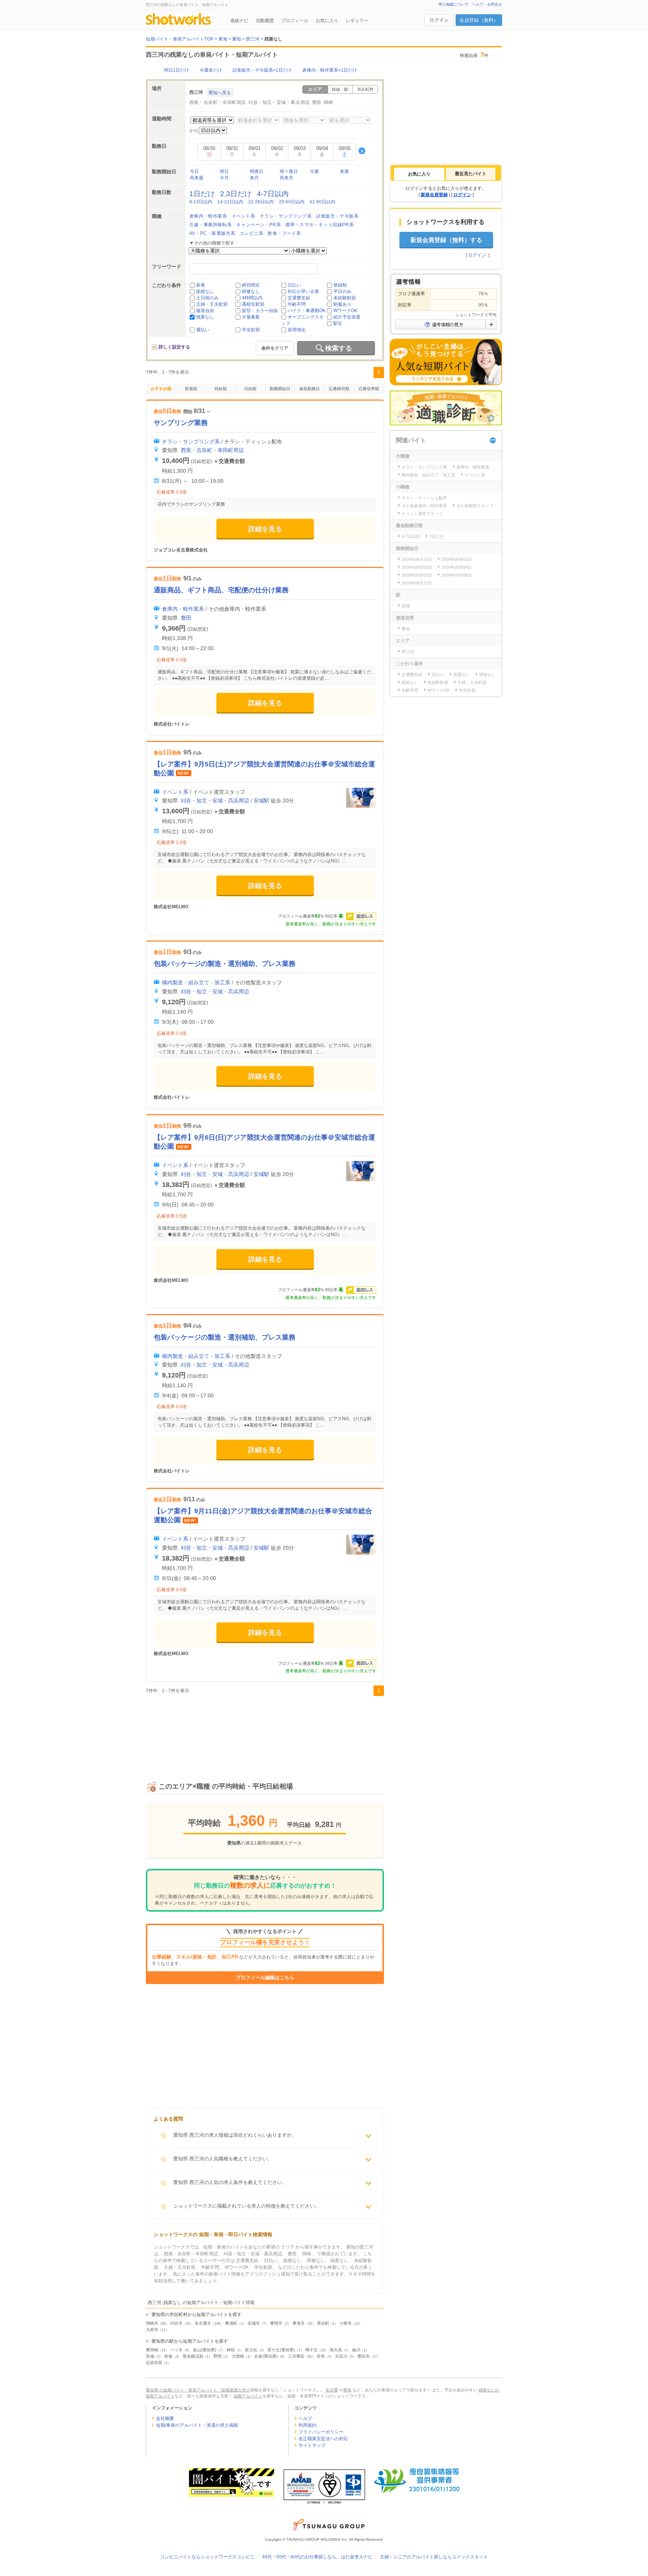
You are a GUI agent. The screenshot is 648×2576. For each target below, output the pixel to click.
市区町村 (365, 89)
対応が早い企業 (303, 291)
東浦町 (231, 2323)
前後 (168, 2356)
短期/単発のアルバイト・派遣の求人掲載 (197, 2425)
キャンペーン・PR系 (259, 225)
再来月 (286, 178)
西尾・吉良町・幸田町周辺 (218, 102)
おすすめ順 (161, 389)
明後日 (256, 171)
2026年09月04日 (457, 567)
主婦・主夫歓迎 (212, 304)
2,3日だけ (236, 194)
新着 (201, 285)
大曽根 (238, 2356)
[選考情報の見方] (446, 324)
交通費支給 (299, 298)
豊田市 (364, 2356)
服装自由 (205, 311)
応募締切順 (339, 389)
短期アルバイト (248, 2396)
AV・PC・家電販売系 (212, 233)
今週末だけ (211, 70)
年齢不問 (297, 304)
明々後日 (289, 171)
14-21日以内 (230, 202)
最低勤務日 (310, 389)
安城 (150, 2356)
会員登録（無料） (479, 20)
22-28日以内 (261, 202)
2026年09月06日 (457, 575)
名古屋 (332, 2390)
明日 (224, 171)
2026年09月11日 (417, 583)
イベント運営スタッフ (422, 514)
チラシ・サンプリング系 (286, 216)
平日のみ (342, 291)
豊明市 (276, 2323)
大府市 (152, 2330)
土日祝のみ (207, 298)
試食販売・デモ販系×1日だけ (262, 70)
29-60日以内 (292, 202)
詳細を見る (265, 529)
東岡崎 (152, 2350)
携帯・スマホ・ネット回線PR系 (319, 225)
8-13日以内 (201, 202)
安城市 (254, 2323)
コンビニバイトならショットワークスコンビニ (207, 2557)
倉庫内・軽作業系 (208, 216)
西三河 (408, 652)
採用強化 (297, 330)
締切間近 (251, 285)
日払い (294, 285)
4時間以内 (252, 298)
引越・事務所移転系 (211, 225)
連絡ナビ (239, 21)
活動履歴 (265, 21)
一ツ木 (176, 2350)
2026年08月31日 (417, 559)
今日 (194, 171)
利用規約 (307, 2425)
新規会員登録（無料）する (446, 240)
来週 (344, 171)
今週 (314, 171)
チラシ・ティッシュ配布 (424, 498)
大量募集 (251, 317)
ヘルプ (305, 2418)
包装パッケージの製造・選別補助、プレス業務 (225, 964)
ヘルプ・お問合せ (487, 4)
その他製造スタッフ (475, 506)
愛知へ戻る (220, 93)
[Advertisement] (265, 1730)
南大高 (336, 2350)
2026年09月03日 (417, 567)
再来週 (196, 178)
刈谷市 (176, 2323)
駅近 (338, 323)
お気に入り (327, 21)
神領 (231, 2350)
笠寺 (321, 2356)
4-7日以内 (273, 194)
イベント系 (244, 216)
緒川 (356, 2350)
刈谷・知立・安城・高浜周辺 (279, 102)
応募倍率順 (369, 389)
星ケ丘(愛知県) (281, 2350)
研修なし (251, 291)
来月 (254, 178)
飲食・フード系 (284, 233)
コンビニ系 (251, 233)
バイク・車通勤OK (307, 311)
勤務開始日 (280, 389)
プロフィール (295, 21)
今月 (224, 178)
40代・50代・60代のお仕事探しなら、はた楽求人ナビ (317, 2557)
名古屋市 (203, 2323)
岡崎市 (152, 2323)
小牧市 (346, 2323)
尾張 (347, 2390)
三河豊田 (296, 2356)
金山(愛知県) (205, 2350)
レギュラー (357, 21)
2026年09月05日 (417, 575)
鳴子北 (311, 2350)
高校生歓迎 (253, 304)
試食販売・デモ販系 (337, 216)
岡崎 (328, 102)
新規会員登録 (434, 195)
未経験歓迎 (345, 298)
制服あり (342, 304)
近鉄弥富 (154, 2363)
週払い (203, 330)
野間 (217, 2356)
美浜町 (323, 2323)
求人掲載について (453, 4)
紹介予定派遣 (347, 317)
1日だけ (202, 194)
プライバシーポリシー (321, 2432)
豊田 (317, 102)
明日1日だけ (176, 70)
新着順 (191, 389)
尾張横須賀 (193, 2356)
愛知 (406, 629)
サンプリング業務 (181, 423)
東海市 (299, 2323)
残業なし (205, 317)
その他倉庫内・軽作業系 (424, 506)
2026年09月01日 (457, 559)
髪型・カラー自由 (260, 311)
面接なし (205, 291)
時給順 (221, 389)
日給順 (250, 389)
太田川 (341, 2356)
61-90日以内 (322, 202)
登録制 (340, 285)
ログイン (439, 20)
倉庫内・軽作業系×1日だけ (330, 70)
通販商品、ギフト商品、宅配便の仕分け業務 (221, 590)
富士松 (251, 2350)
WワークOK (345, 311)
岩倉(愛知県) (266, 2356)
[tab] (419, 174)
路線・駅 (340, 89)
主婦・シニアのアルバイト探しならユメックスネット (434, 2557)
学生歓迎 (251, 330)
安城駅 (261, 801)
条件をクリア (275, 348)
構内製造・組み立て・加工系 (196, 982)
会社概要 (165, 2418)
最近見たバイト (471, 174)
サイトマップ (312, 2445)
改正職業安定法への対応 (323, 2439)
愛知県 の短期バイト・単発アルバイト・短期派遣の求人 (198, 2390)
